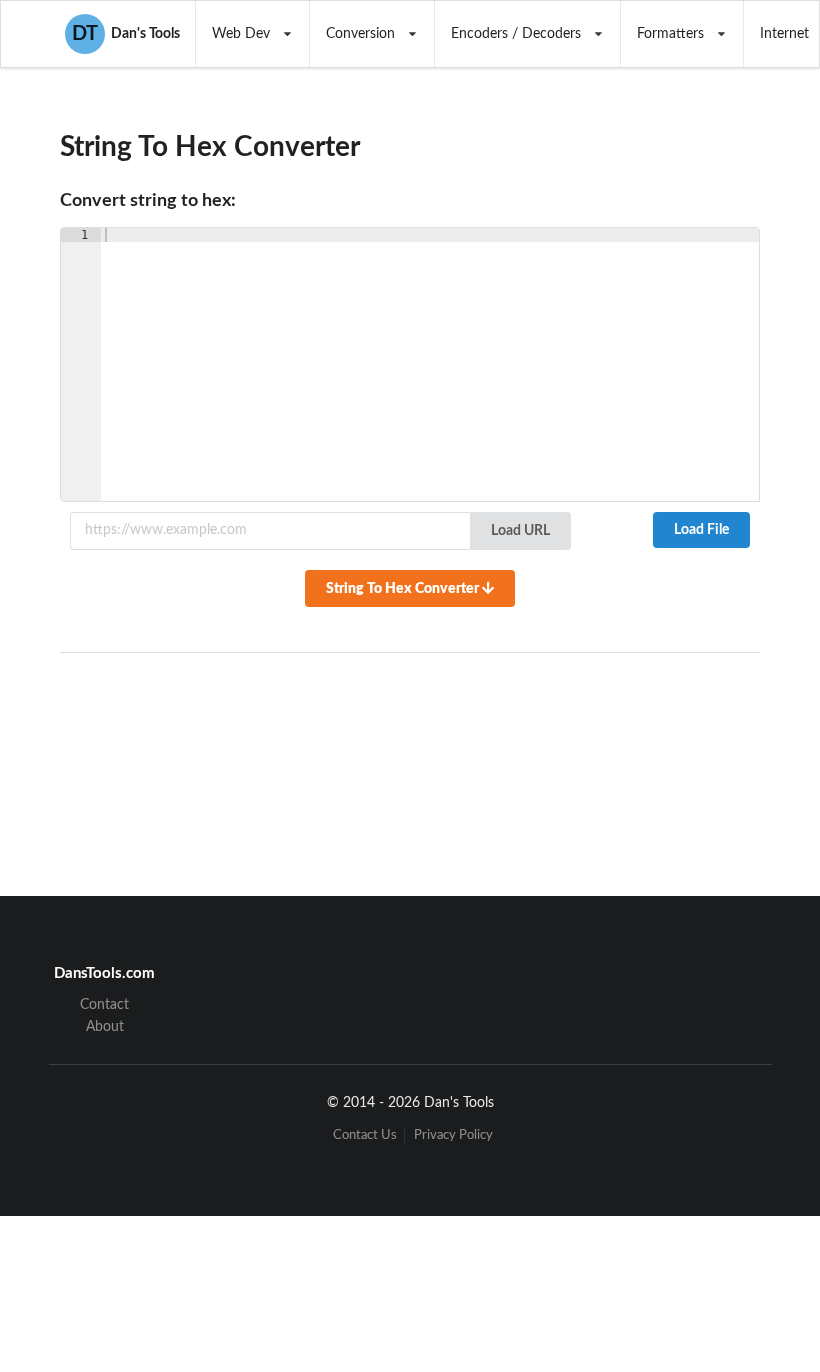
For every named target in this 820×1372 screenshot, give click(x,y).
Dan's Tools (126, 34)
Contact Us (365, 1135)
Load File (701, 530)
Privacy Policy (453, 1135)
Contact (104, 1005)
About (105, 1027)
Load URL (520, 531)
